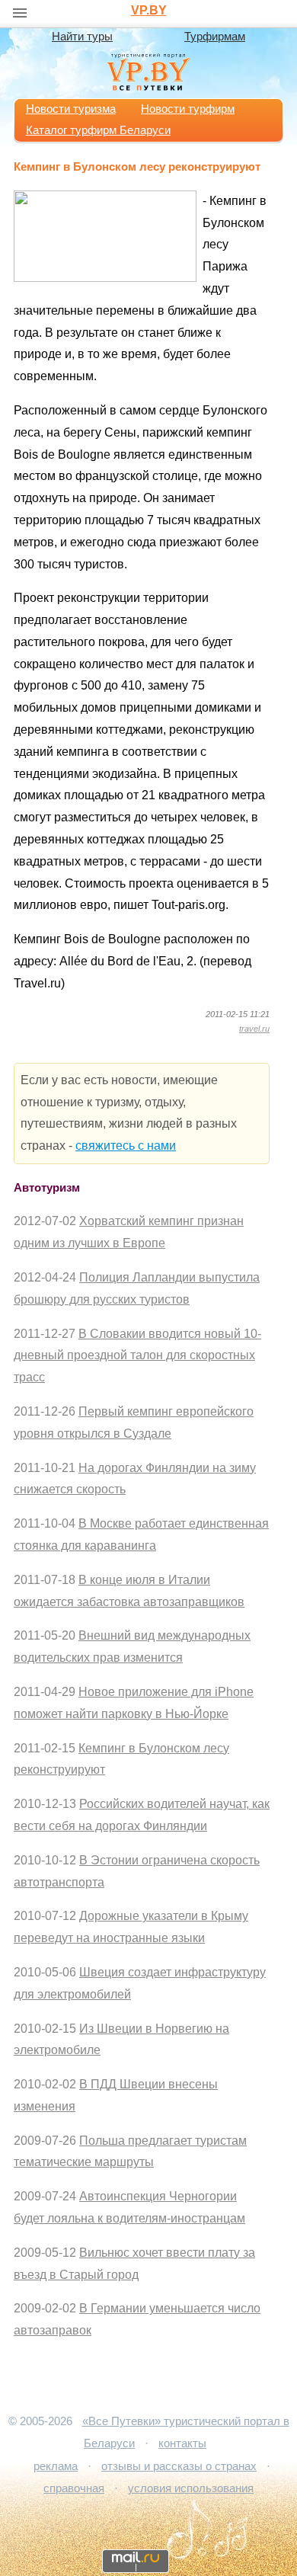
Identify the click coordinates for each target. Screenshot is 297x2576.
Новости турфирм (188, 109)
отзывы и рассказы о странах (179, 2466)
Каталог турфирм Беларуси (98, 130)
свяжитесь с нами (126, 1146)
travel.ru (254, 1029)
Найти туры (82, 37)
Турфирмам (215, 37)
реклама (56, 2466)
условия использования (191, 2488)
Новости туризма (71, 109)
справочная (74, 2488)
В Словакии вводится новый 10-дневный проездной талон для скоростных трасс (137, 1356)
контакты (182, 2443)
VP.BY (149, 10)
